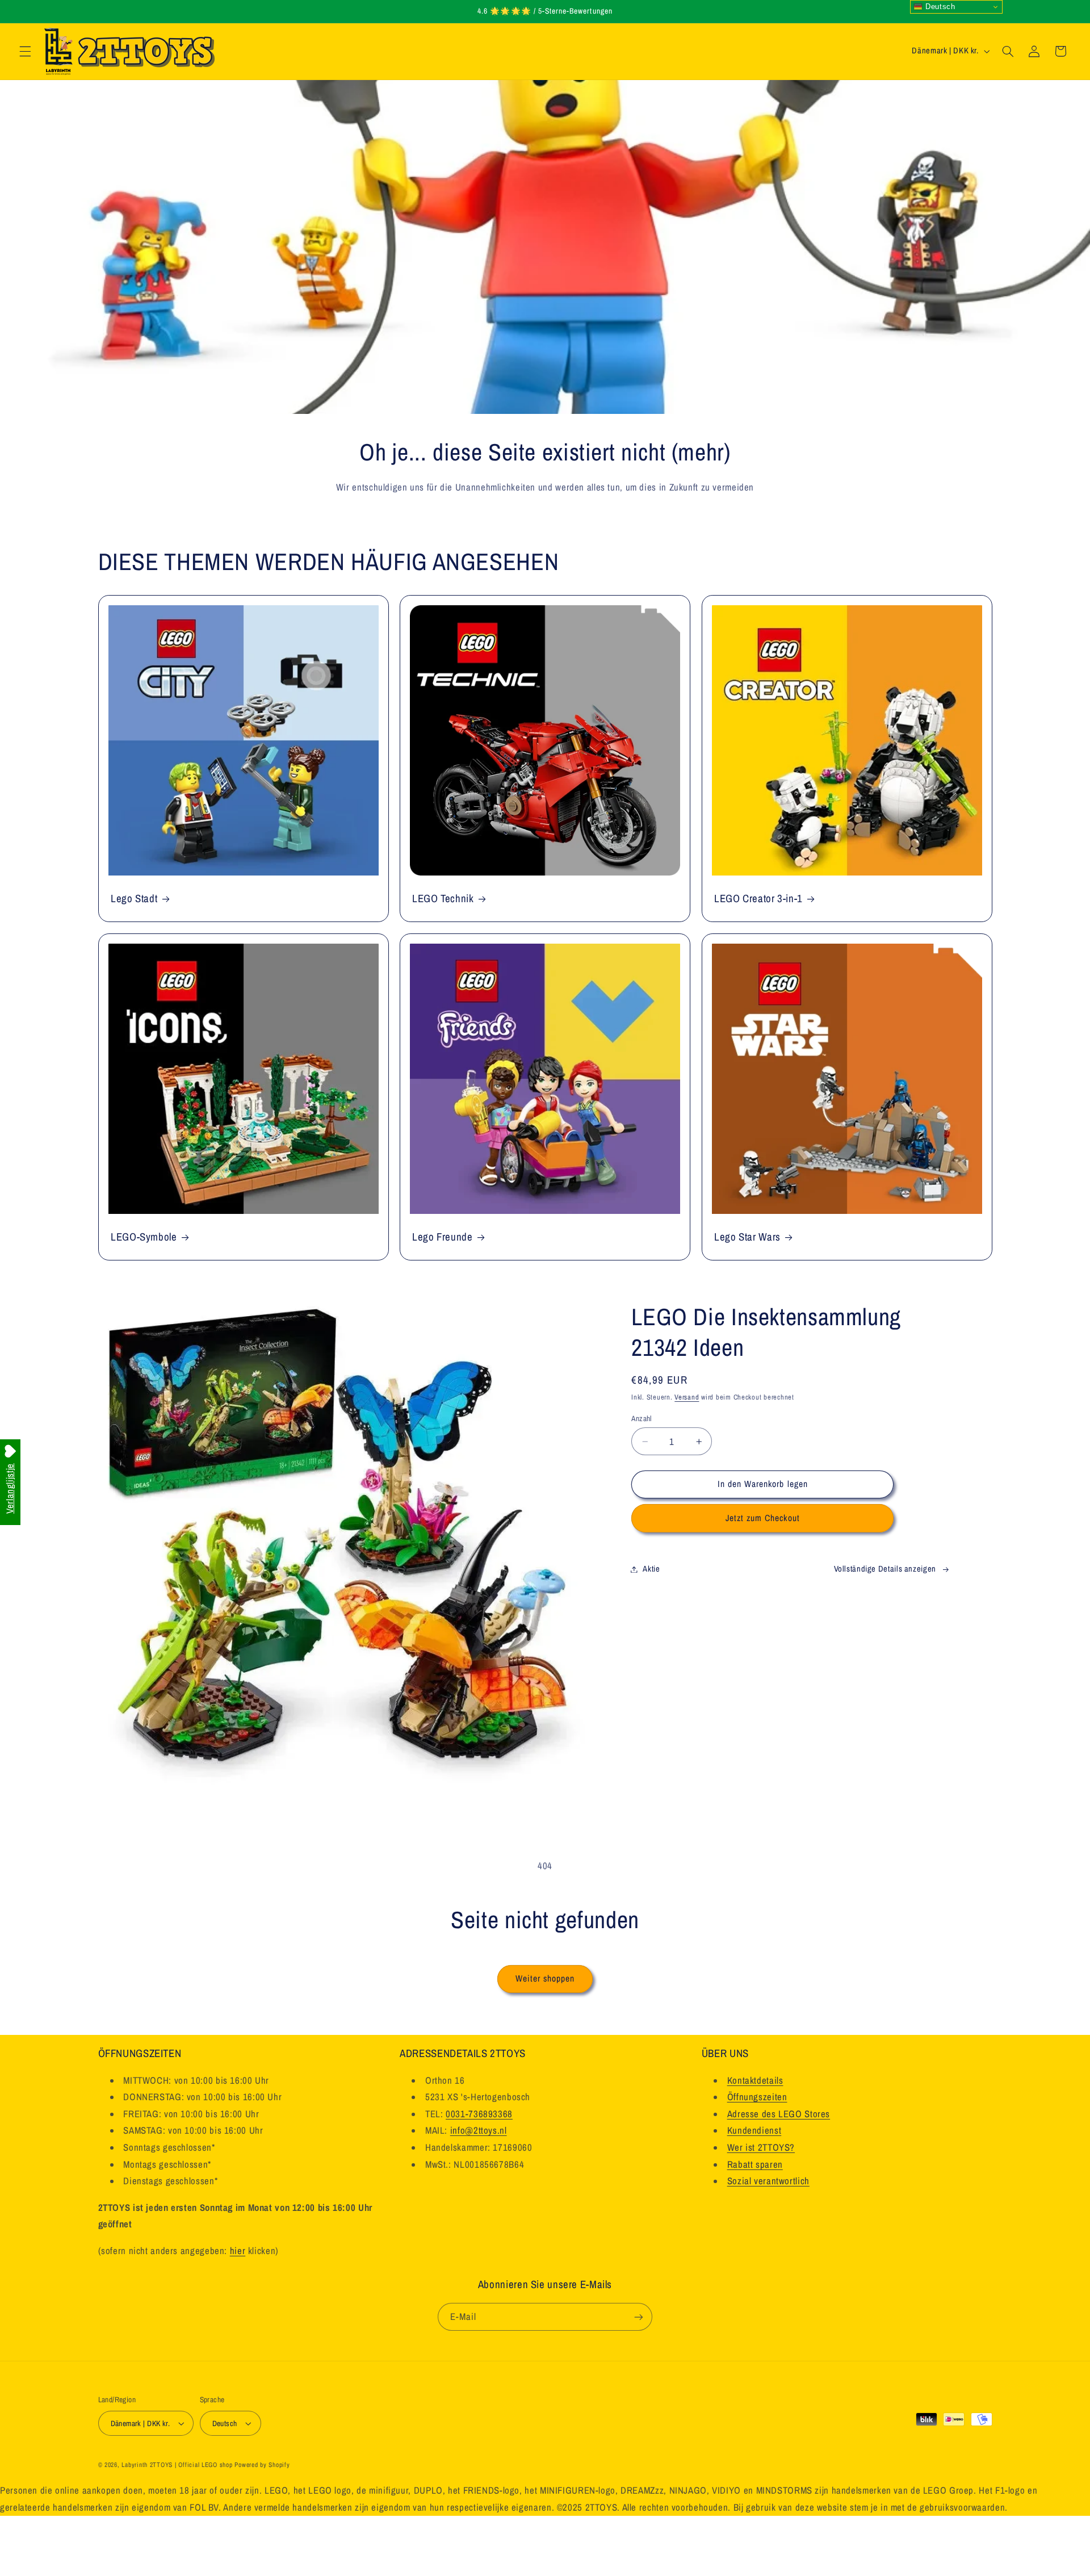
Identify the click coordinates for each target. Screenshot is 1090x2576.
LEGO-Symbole (144, 1237)
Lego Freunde (443, 1237)
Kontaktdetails (755, 2080)
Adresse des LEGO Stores (779, 2114)
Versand (687, 1397)
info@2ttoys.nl (479, 2130)
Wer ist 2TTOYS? (761, 2147)
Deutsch (939, 7)
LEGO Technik (443, 899)
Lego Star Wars (747, 1237)
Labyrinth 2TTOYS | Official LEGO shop (177, 2465)
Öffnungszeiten (757, 2097)
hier (238, 2251)
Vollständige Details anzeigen (885, 1569)
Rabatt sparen (755, 2164)
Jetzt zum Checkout (763, 1518)
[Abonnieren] (639, 2317)
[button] (25, 51)
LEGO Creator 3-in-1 (758, 899)
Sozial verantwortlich (768, 2181)
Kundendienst (754, 2130)
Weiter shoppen (545, 1978)
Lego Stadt (134, 899)
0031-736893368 (479, 2114)
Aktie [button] (651, 1569)
